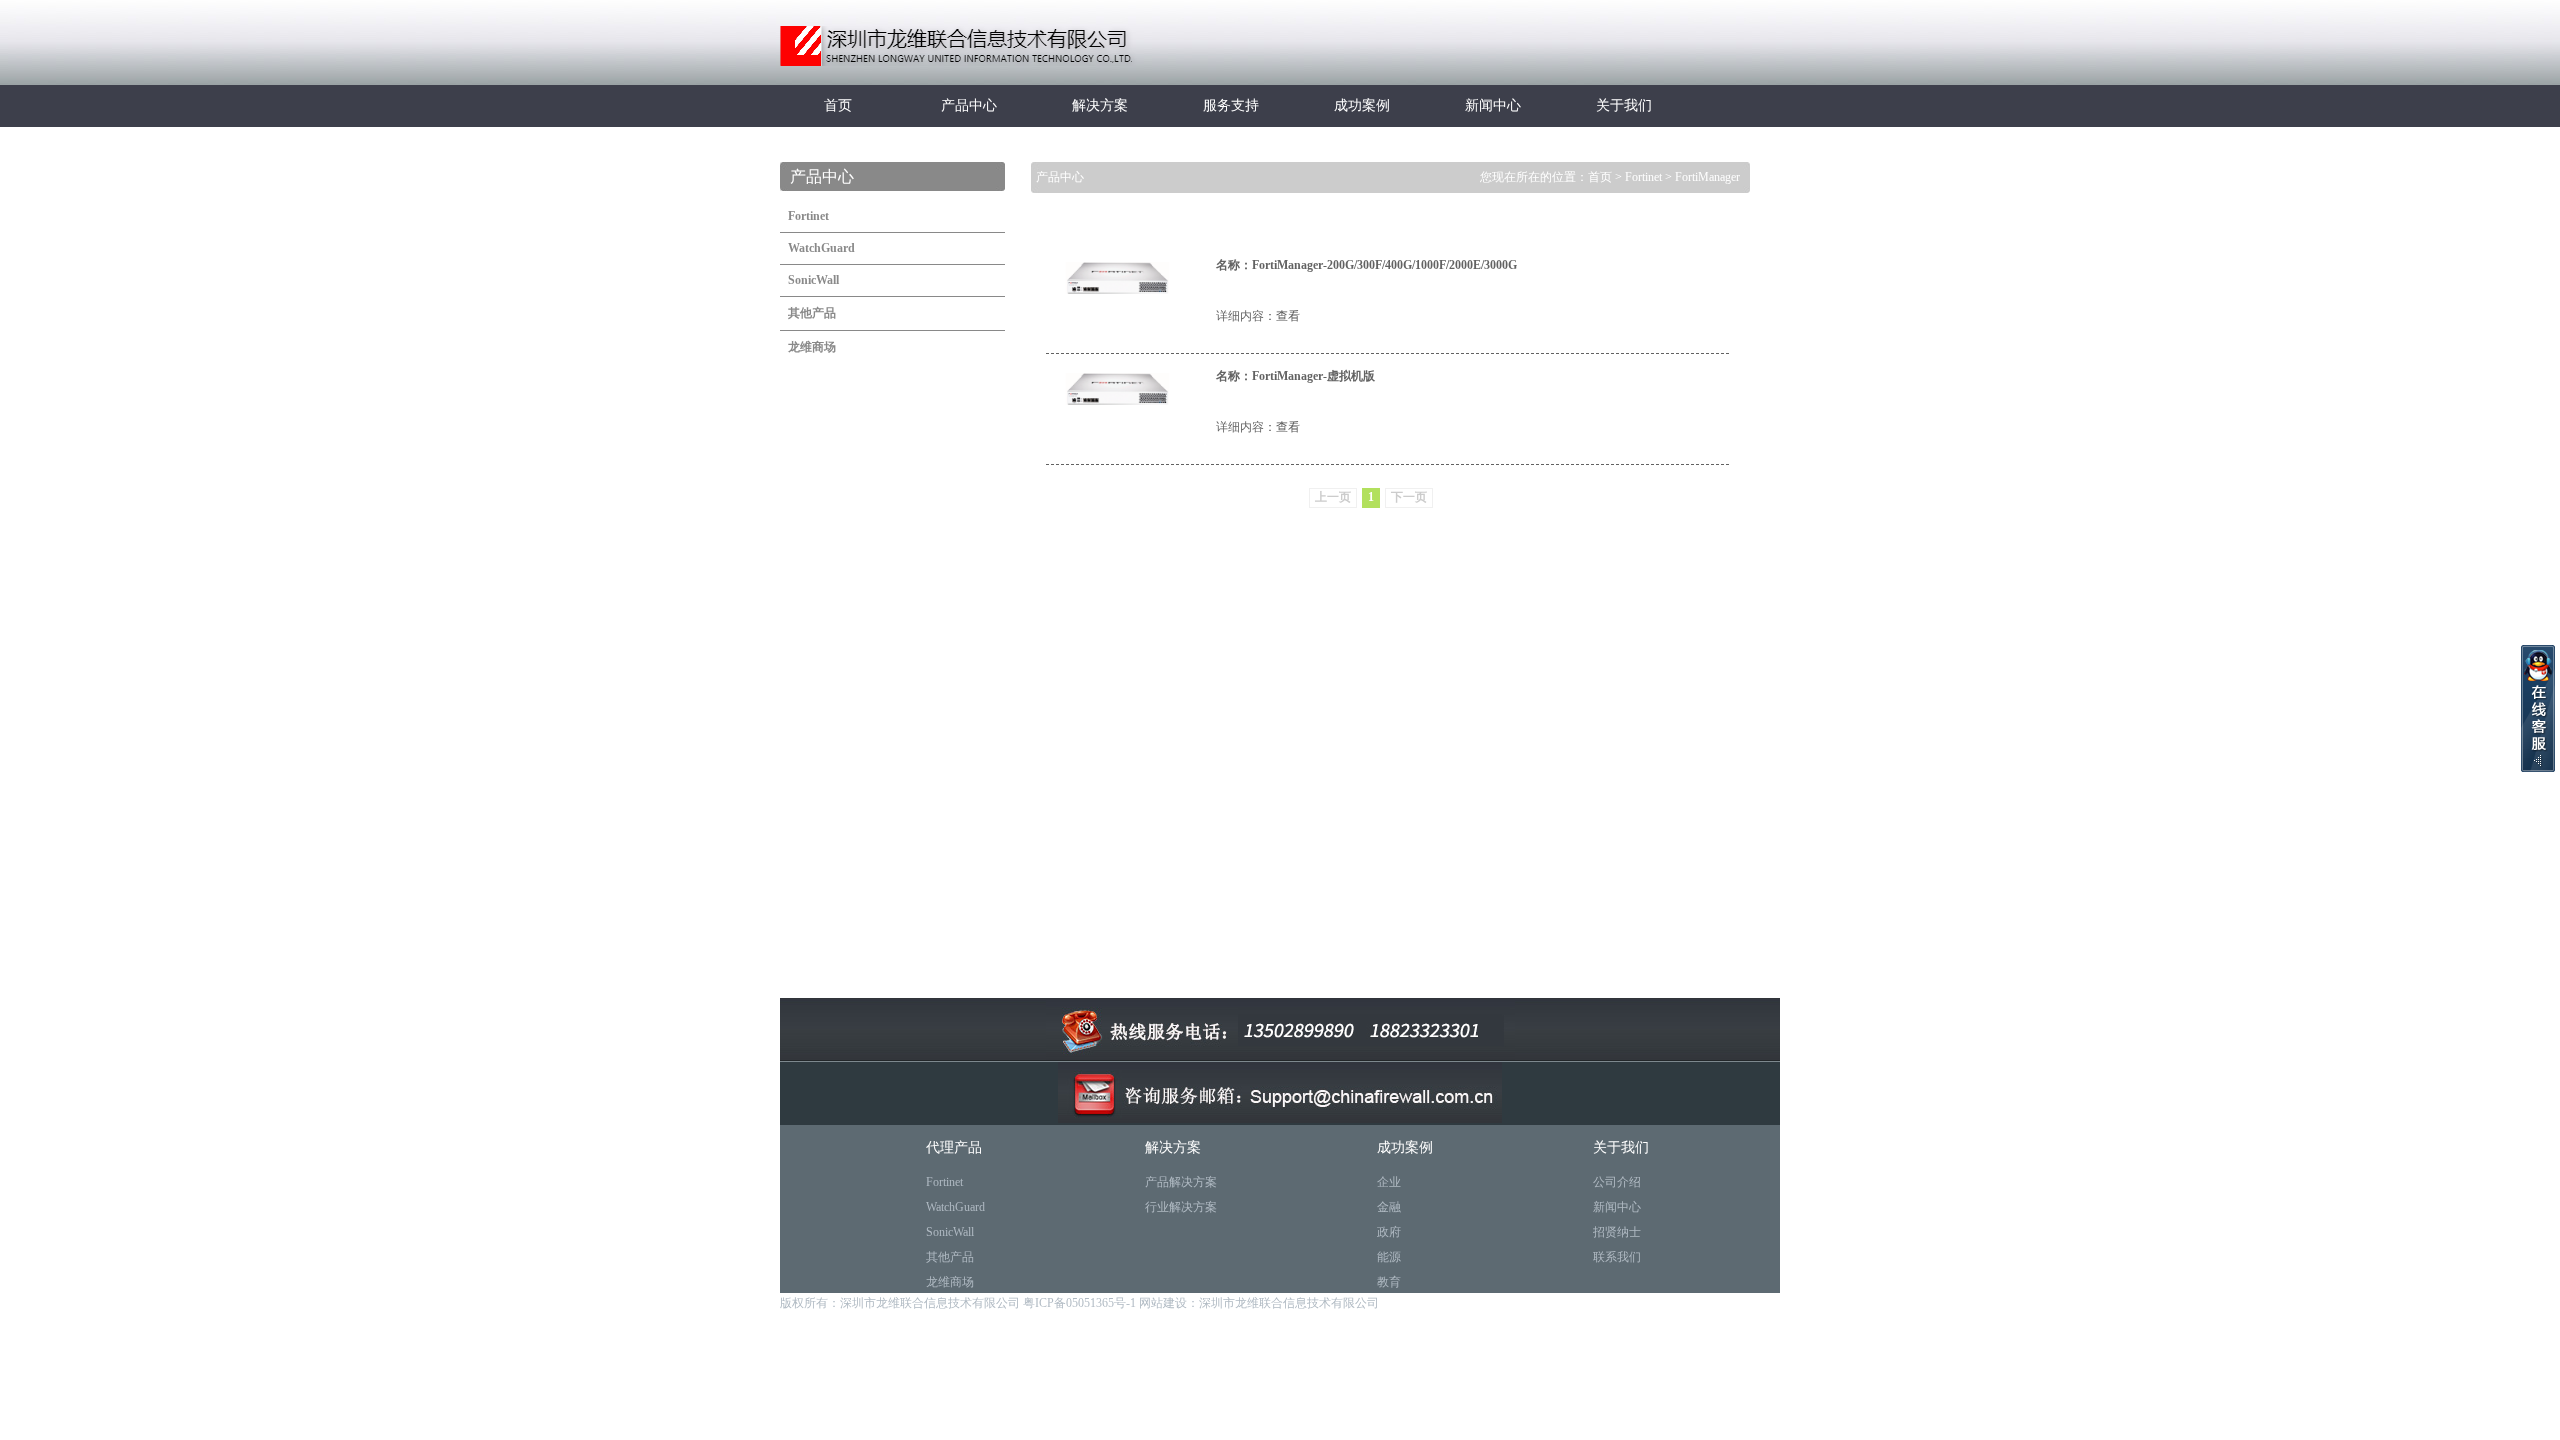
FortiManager (1707, 177)
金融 (1389, 1207)
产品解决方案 (1181, 1182)
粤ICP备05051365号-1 (1081, 1303)
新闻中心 (1493, 105)
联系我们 (1617, 1257)
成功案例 (1362, 105)
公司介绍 (1617, 1182)
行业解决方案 (1181, 1207)
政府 (1389, 1232)
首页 (838, 105)
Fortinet (1643, 177)
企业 (1389, 1182)
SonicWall (950, 1232)
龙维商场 (950, 1282)
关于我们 (1624, 105)
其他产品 (950, 1257)
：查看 (1282, 316)
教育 (1389, 1282)
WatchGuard (955, 1207)
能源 (1389, 1257)
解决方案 (1100, 105)
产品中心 (969, 105)
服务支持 (1231, 105)
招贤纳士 (1617, 1232)
